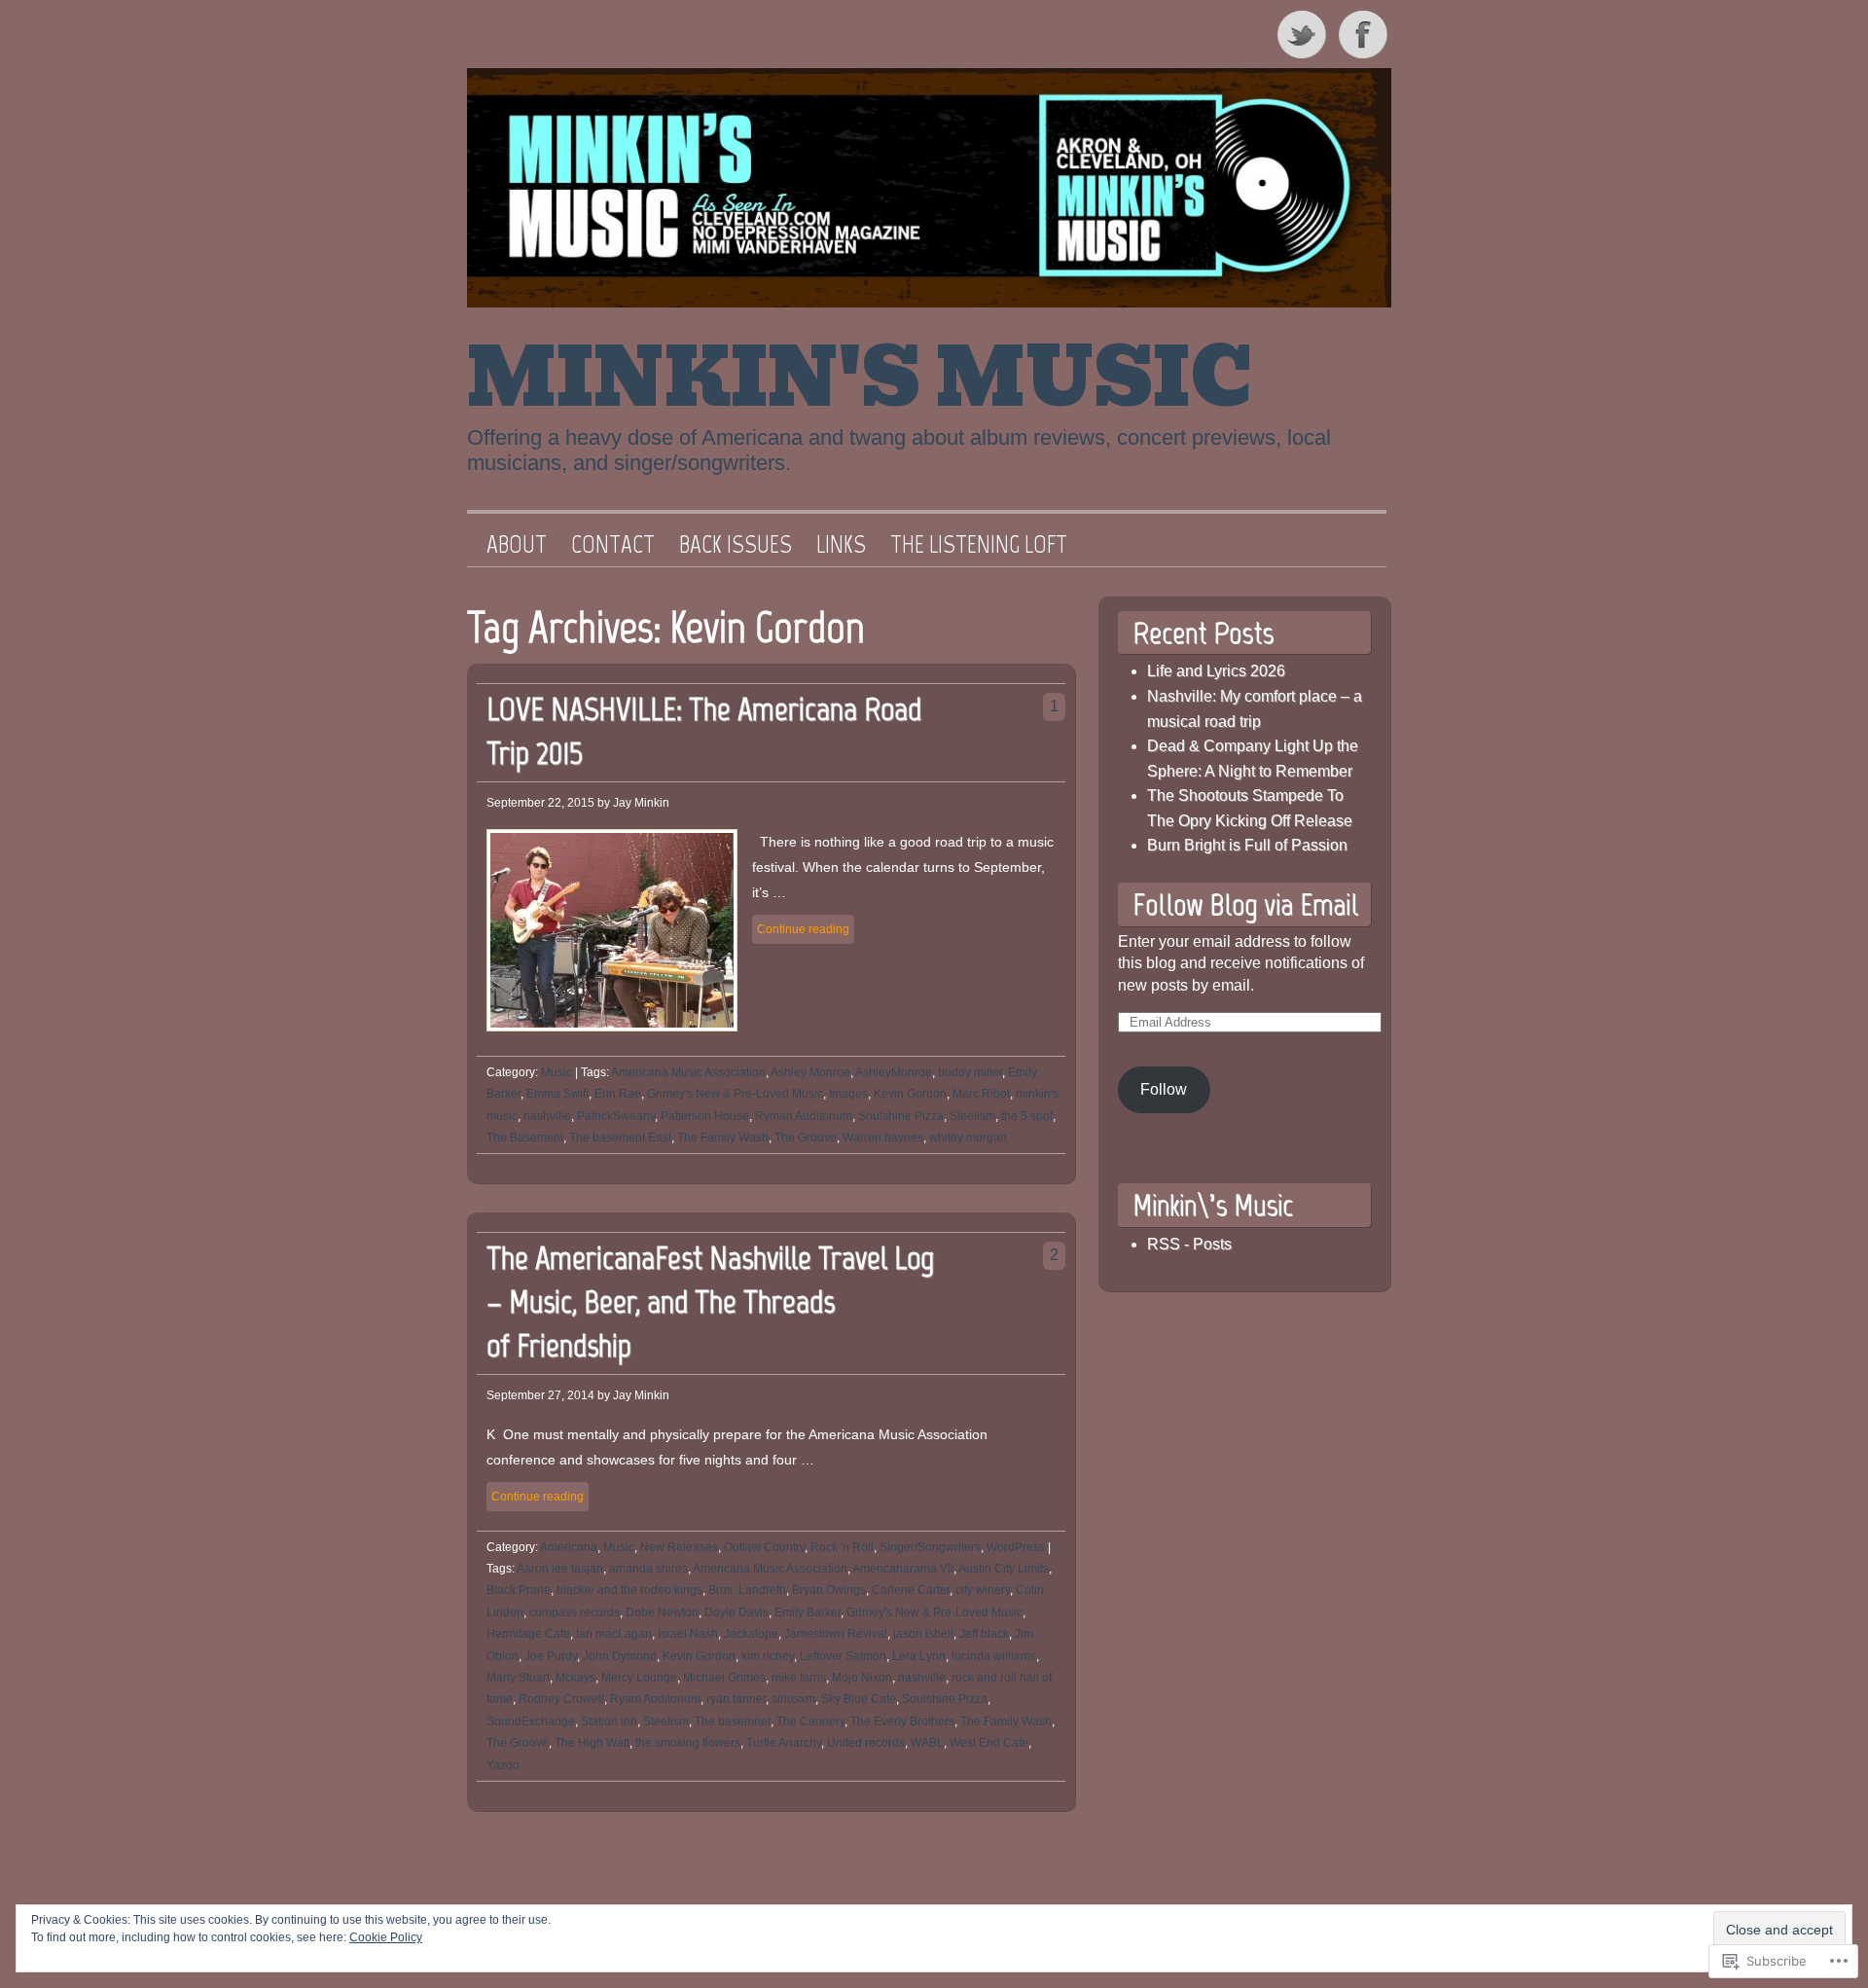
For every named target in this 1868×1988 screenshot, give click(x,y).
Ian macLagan (614, 1634)
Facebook (1365, 34)
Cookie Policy (386, 1937)
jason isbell (923, 1634)
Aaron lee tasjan (560, 1569)
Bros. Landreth (747, 1590)
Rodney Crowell (561, 1699)
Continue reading (803, 929)
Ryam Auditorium (655, 1699)
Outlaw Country (764, 1547)
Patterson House (705, 1116)
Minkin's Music (860, 379)
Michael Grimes (724, 1678)
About (517, 545)
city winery (983, 1590)
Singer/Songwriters (930, 1547)
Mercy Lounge (639, 1678)
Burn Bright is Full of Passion (1247, 845)
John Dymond (620, 1656)
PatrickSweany (616, 1116)
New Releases (679, 1547)
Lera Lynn (919, 1656)
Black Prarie (519, 1590)
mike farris (799, 1678)
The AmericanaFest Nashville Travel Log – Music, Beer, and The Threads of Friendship (710, 1301)
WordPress (1016, 1547)
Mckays (575, 1678)
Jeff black (984, 1634)
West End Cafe (989, 1743)
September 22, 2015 (540, 803)
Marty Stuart (518, 1678)
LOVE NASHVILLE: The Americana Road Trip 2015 (704, 731)
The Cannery (810, 1721)
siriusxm (793, 1699)
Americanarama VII (903, 1569)
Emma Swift (557, 1094)
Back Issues (736, 545)
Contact (613, 545)
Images (848, 1094)
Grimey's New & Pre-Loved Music (735, 1094)
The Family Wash (723, 1138)
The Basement (525, 1138)
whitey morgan (968, 1138)
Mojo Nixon (862, 1678)
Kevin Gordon (910, 1094)
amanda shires (648, 1569)
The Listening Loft (979, 545)
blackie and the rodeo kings (629, 1590)
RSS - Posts (1189, 1244)
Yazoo (503, 1765)
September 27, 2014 (540, 1395)
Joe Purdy (551, 1656)
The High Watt (592, 1743)
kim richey (768, 1656)
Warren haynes (883, 1138)
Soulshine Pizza (901, 1116)
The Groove (806, 1138)
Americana (569, 1547)
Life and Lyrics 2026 (1216, 671)
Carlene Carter (911, 1590)
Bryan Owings (829, 1590)
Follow (1164, 1089)
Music (557, 1072)
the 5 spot (1027, 1116)
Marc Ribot (981, 1094)
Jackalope (751, 1634)
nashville (547, 1116)
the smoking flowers (688, 1743)
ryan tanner (736, 1699)
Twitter (1303, 34)
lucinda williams (994, 1656)
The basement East (620, 1138)
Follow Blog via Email (1245, 904)
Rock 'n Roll (842, 1547)
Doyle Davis (736, 1612)
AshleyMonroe (894, 1072)
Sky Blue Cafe (859, 1699)
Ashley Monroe (810, 1072)
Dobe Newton (662, 1612)
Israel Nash (688, 1634)
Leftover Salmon (843, 1656)
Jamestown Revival (836, 1634)
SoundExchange (531, 1721)
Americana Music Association (688, 1072)
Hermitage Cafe (528, 1634)
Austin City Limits (1004, 1569)
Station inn (609, 1721)
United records (866, 1743)
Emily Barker (808, 1612)
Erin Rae (618, 1094)
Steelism (972, 1116)
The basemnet (733, 1721)
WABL (927, 1743)
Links (841, 545)
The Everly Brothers (902, 1721)
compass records (575, 1612)
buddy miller (970, 1072)
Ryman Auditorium (804, 1116)
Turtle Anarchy (784, 1743)
